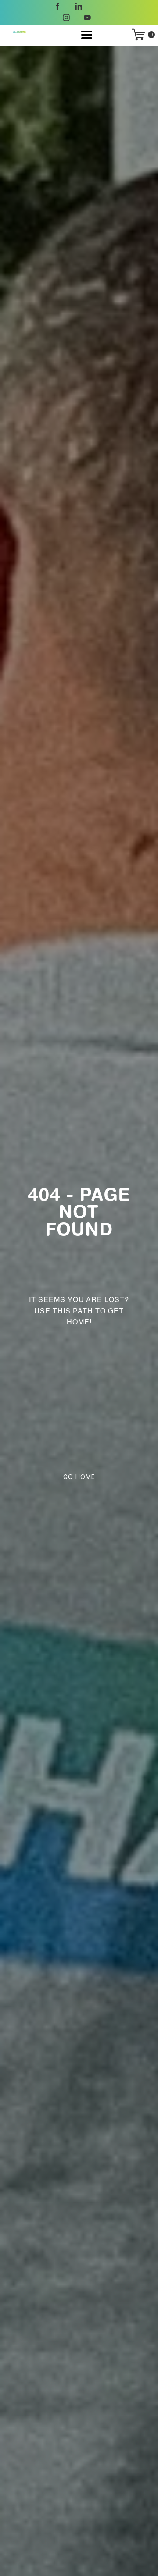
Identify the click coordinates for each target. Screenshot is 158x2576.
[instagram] (66, 18)
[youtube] (87, 18)
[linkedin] (79, 6)
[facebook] (57, 6)
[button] (87, 35)
